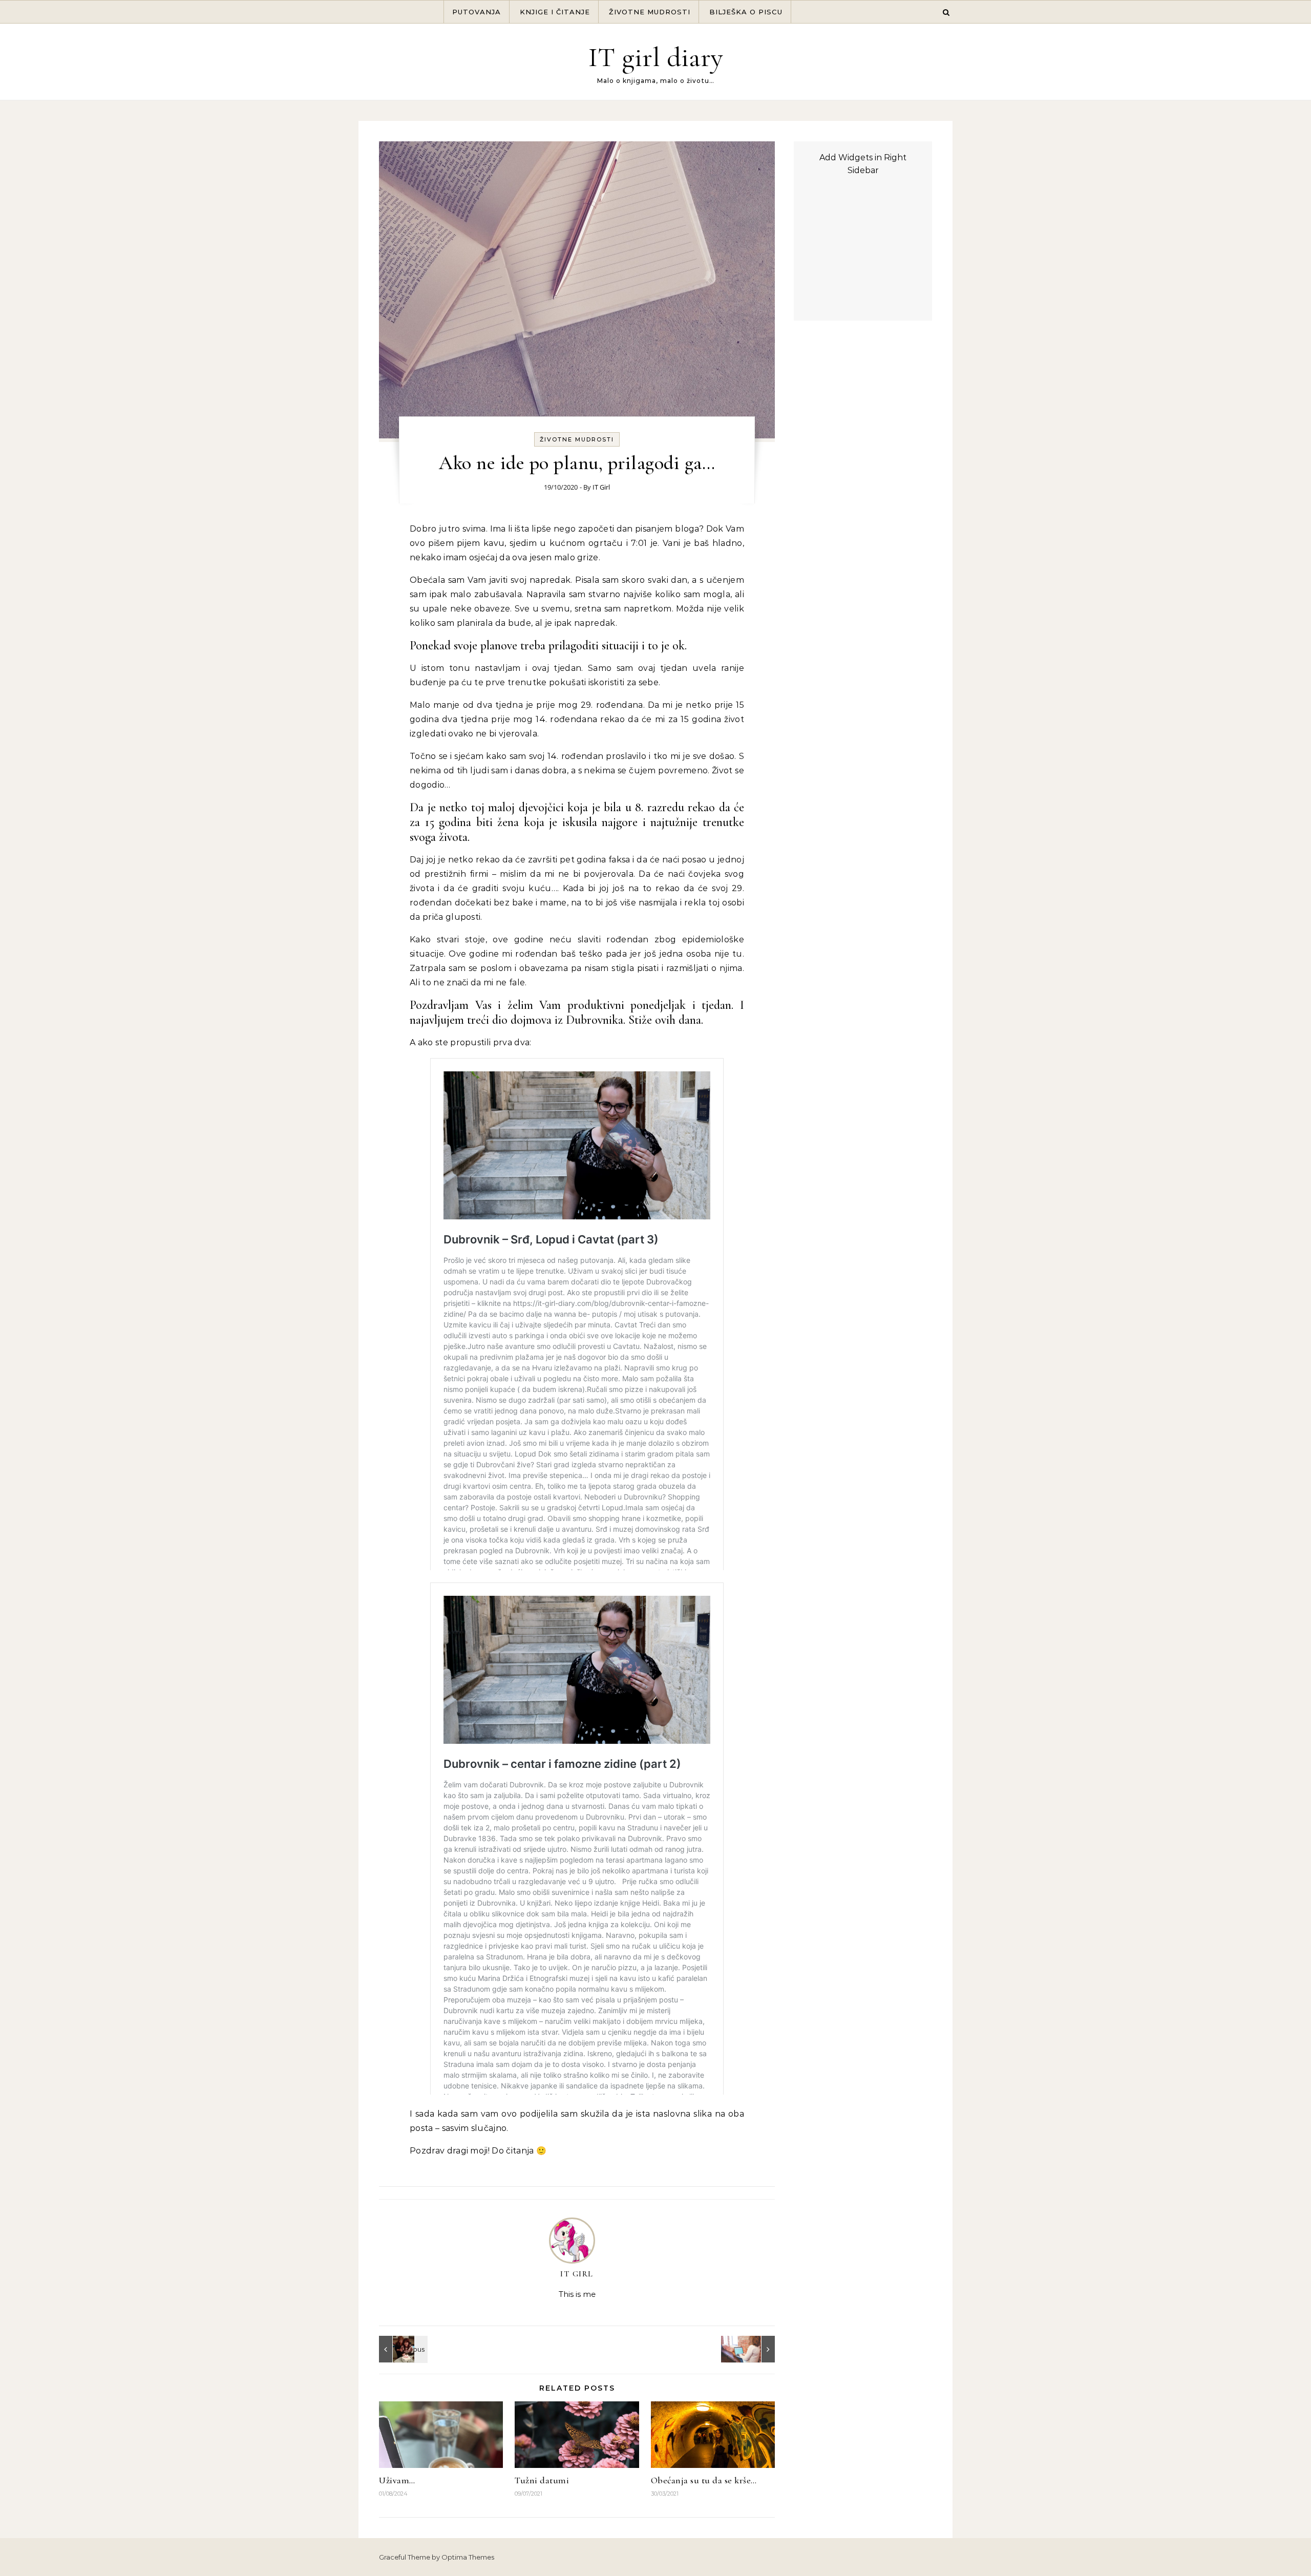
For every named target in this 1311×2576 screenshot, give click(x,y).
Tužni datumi (542, 2480)
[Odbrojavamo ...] (402, 2349)
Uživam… (397, 2480)
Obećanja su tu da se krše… (704, 2480)
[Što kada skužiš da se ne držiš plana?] (752, 2349)
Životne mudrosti (650, 12)
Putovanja (477, 12)
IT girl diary (656, 57)
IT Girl (601, 487)
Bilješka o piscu (746, 12)
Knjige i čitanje (555, 12)
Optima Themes (468, 2557)
